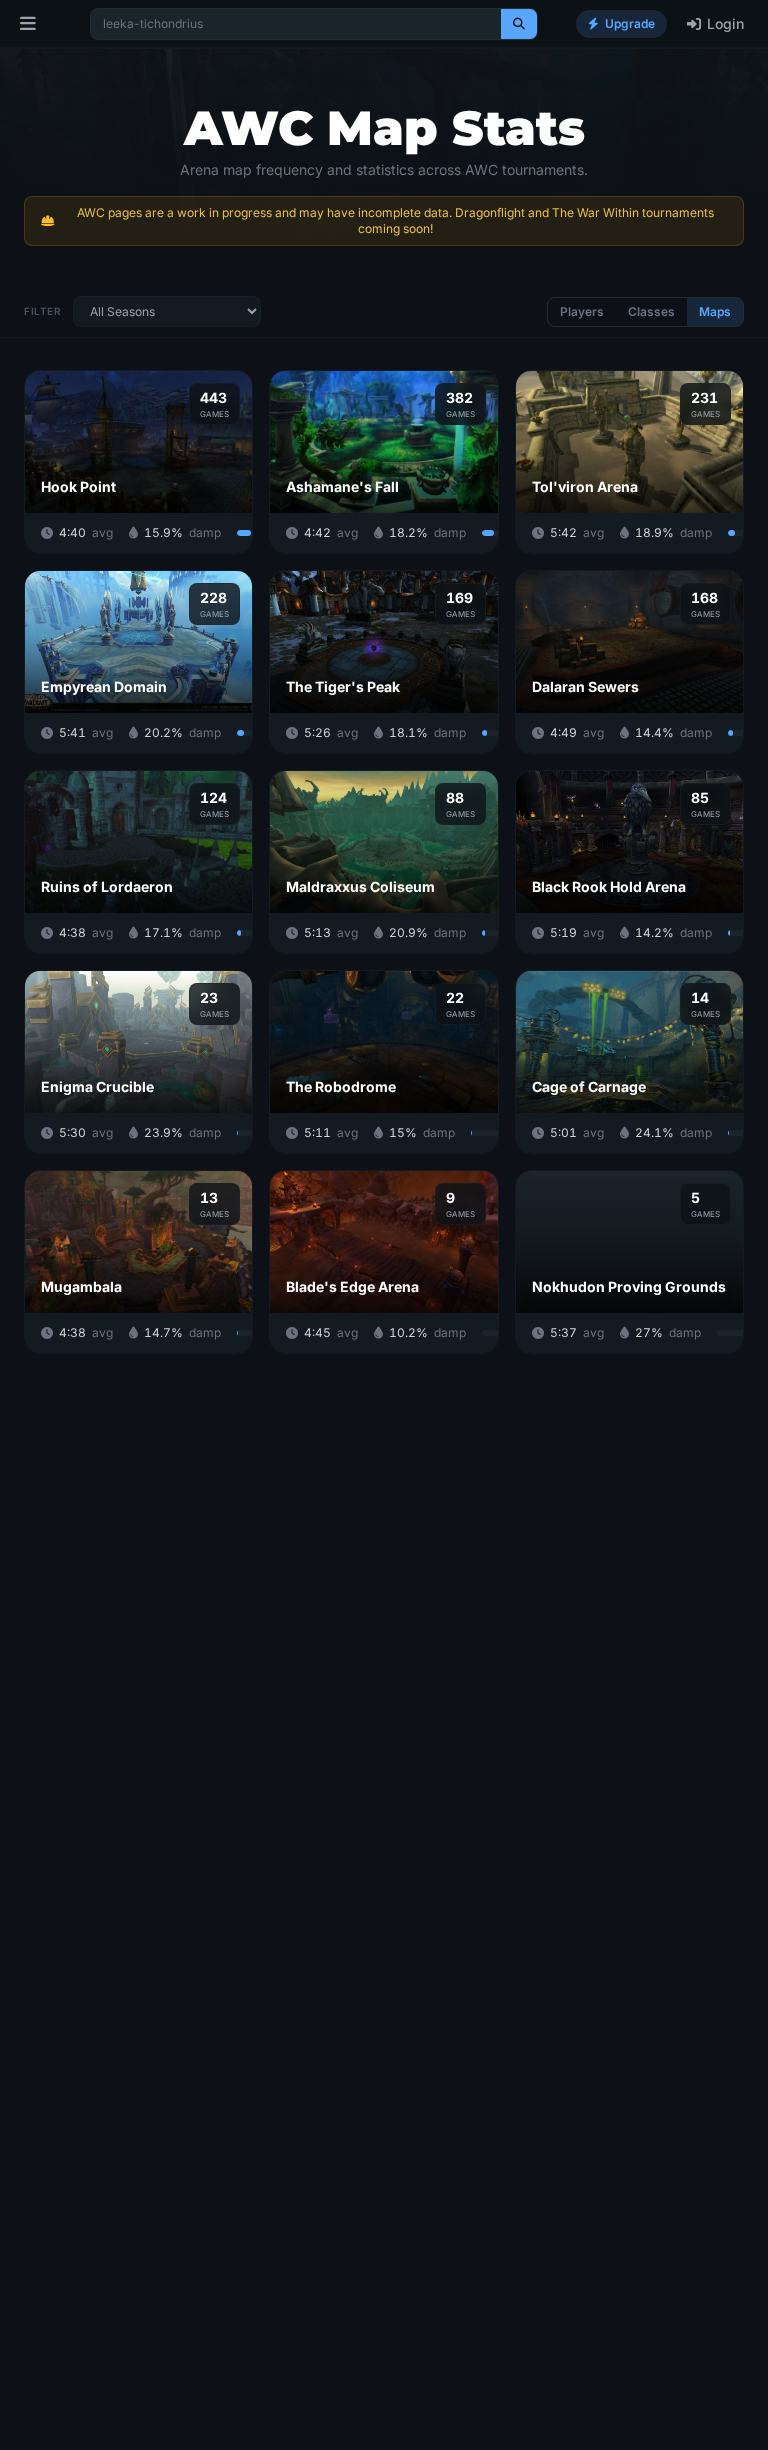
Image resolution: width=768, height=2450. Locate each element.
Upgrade (630, 23)
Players (582, 311)
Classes (651, 311)
